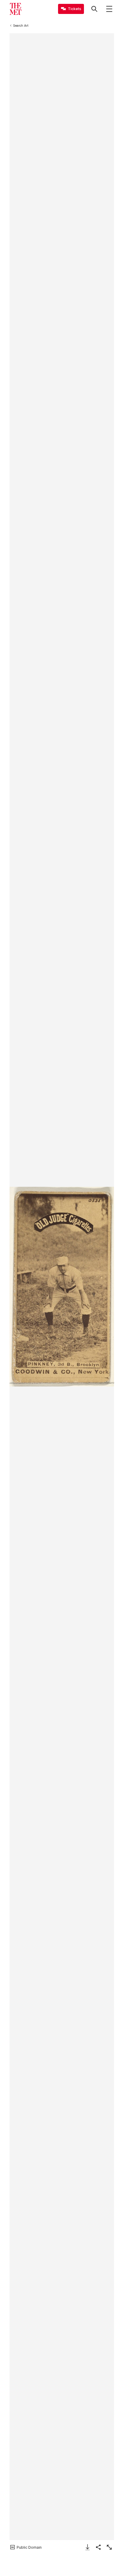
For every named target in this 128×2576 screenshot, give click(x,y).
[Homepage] (15, 9)
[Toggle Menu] (109, 9)
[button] (62, 1287)
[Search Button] (94, 9)
